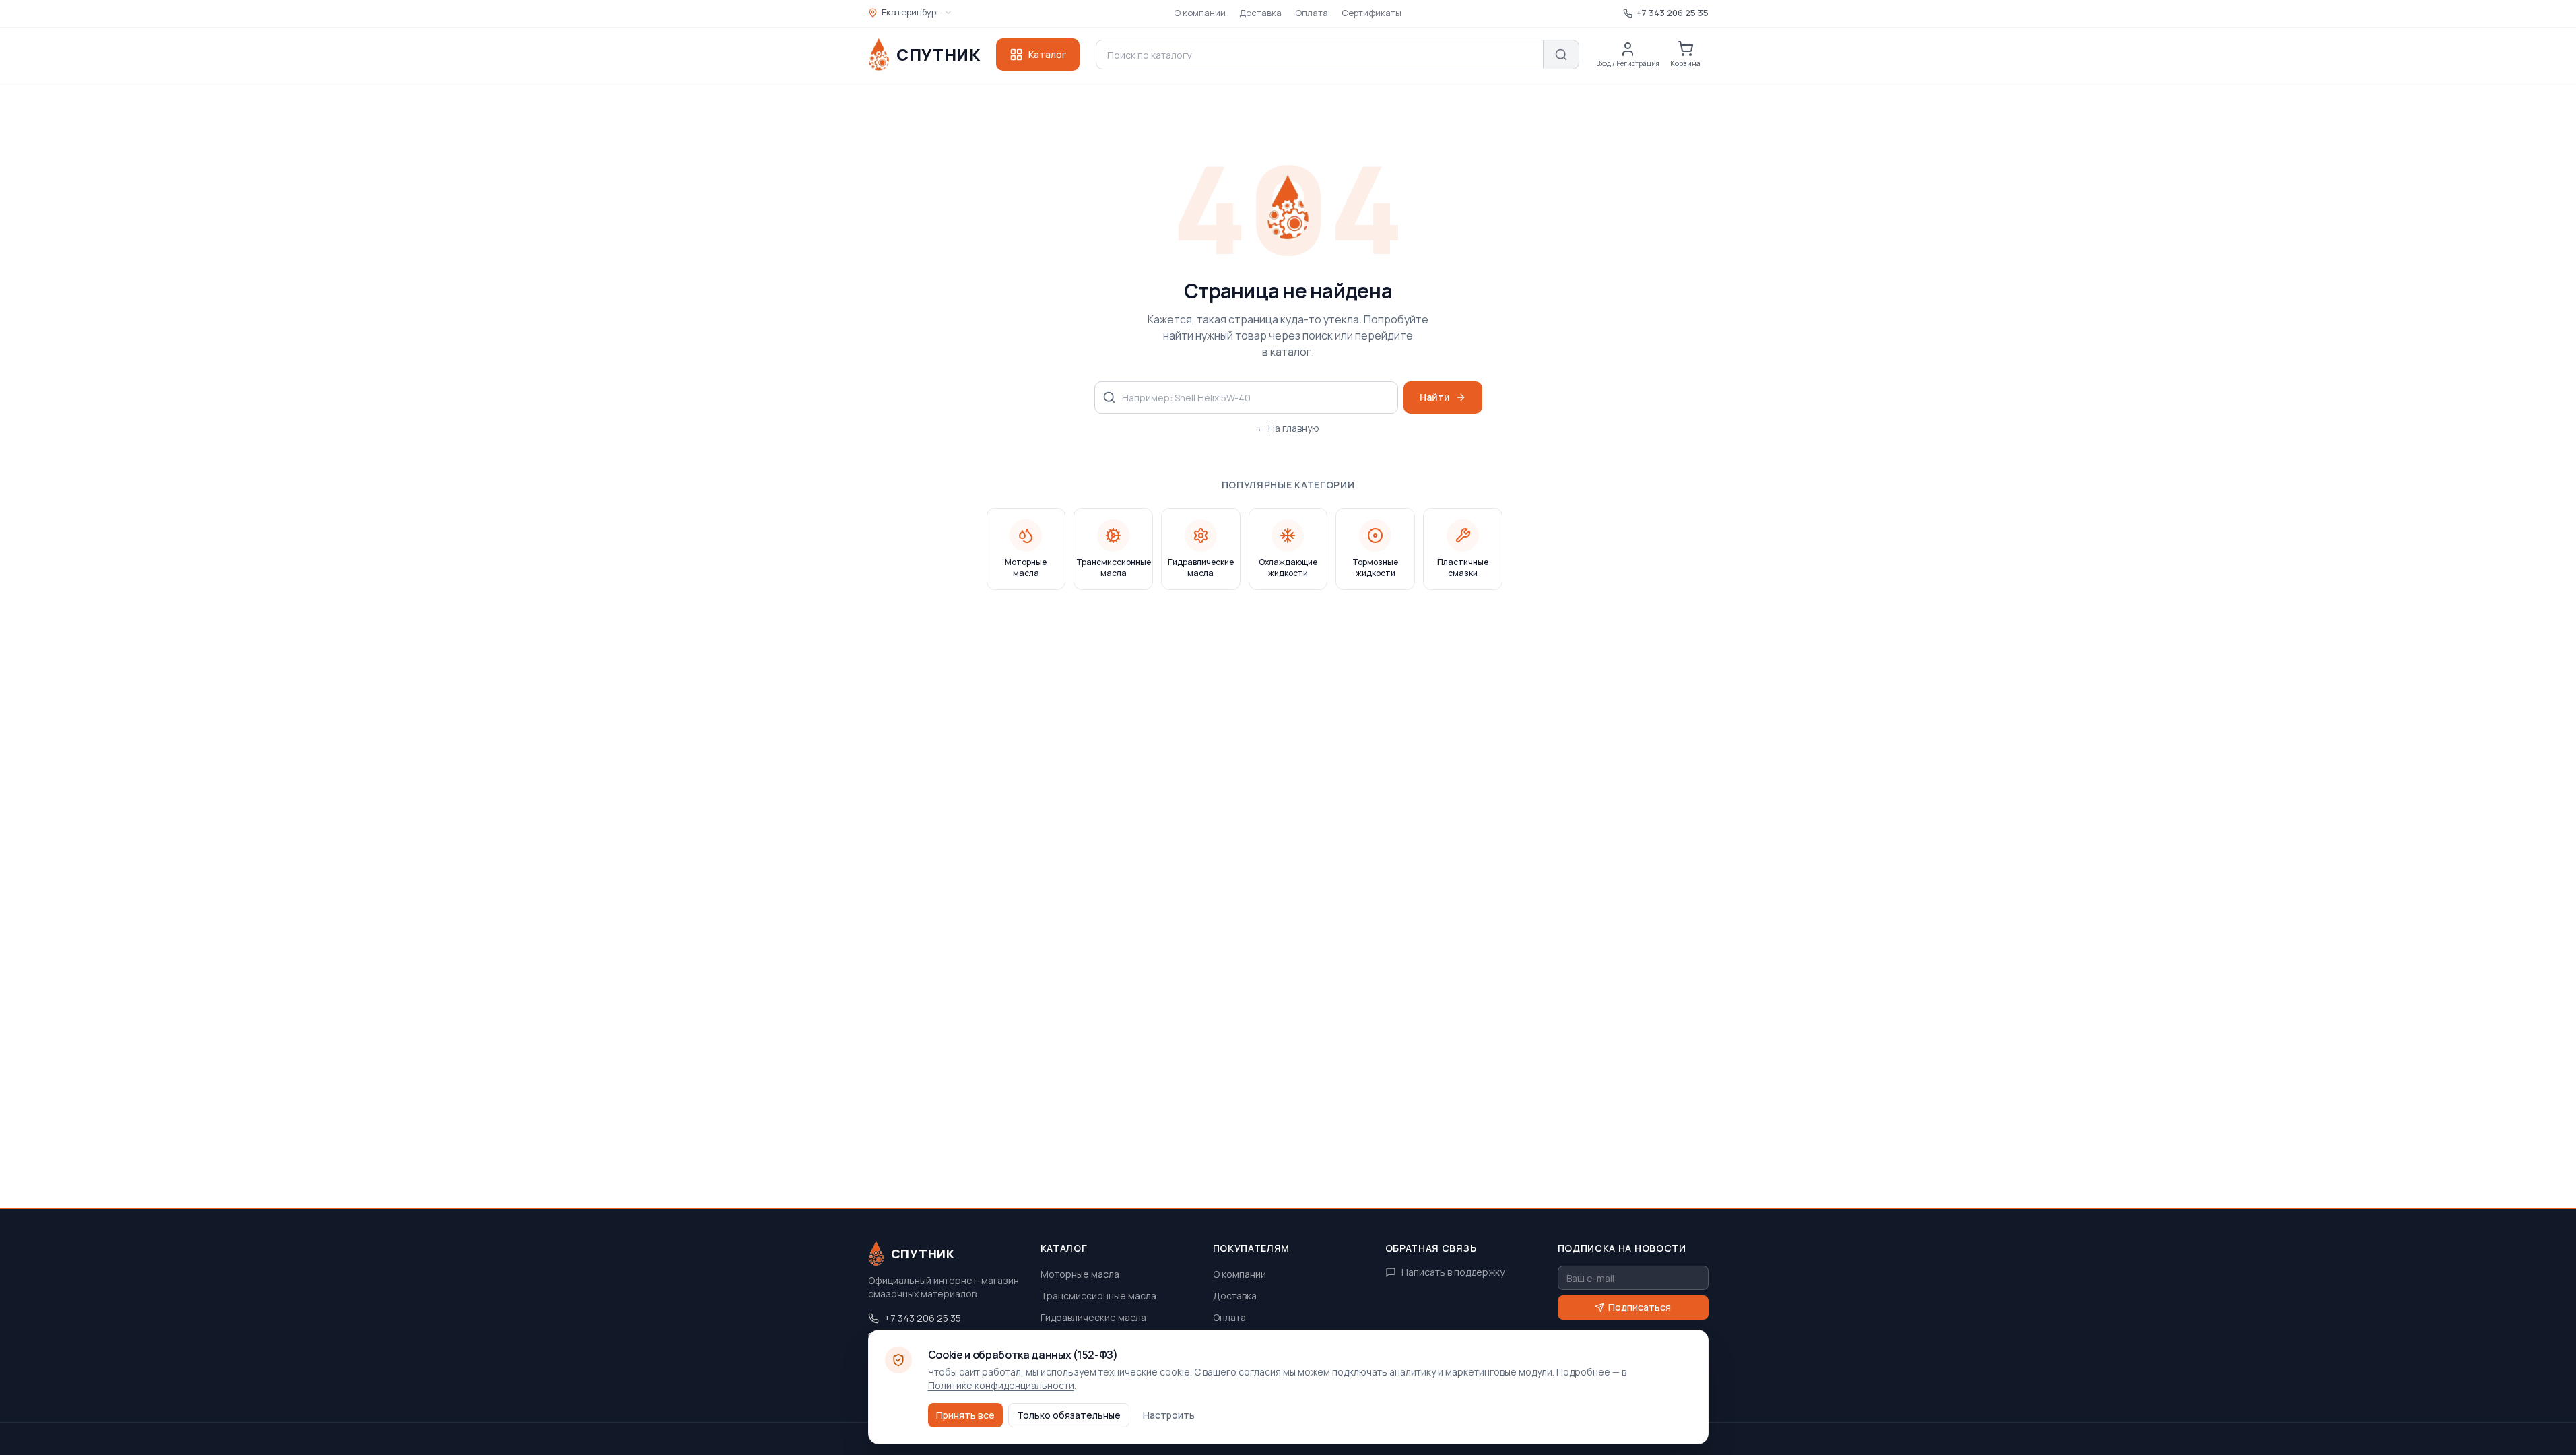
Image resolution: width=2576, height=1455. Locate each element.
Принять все (965, 1415)
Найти (1435, 397)
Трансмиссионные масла (1098, 1296)
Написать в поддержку (1453, 1272)
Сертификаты (1372, 13)
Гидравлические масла (1093, 1317)
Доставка (1260, 13)
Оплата (1312, 13)
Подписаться (1640, 1307)
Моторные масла (1080, 1274)
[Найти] (1561, 55)
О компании (1200, 13)
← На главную (1288, 428)
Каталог (1047, 54)
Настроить (1169, 1415)
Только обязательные (1069, 1415)
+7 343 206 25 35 (923, 1318)
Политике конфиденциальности (1001, 1385)
